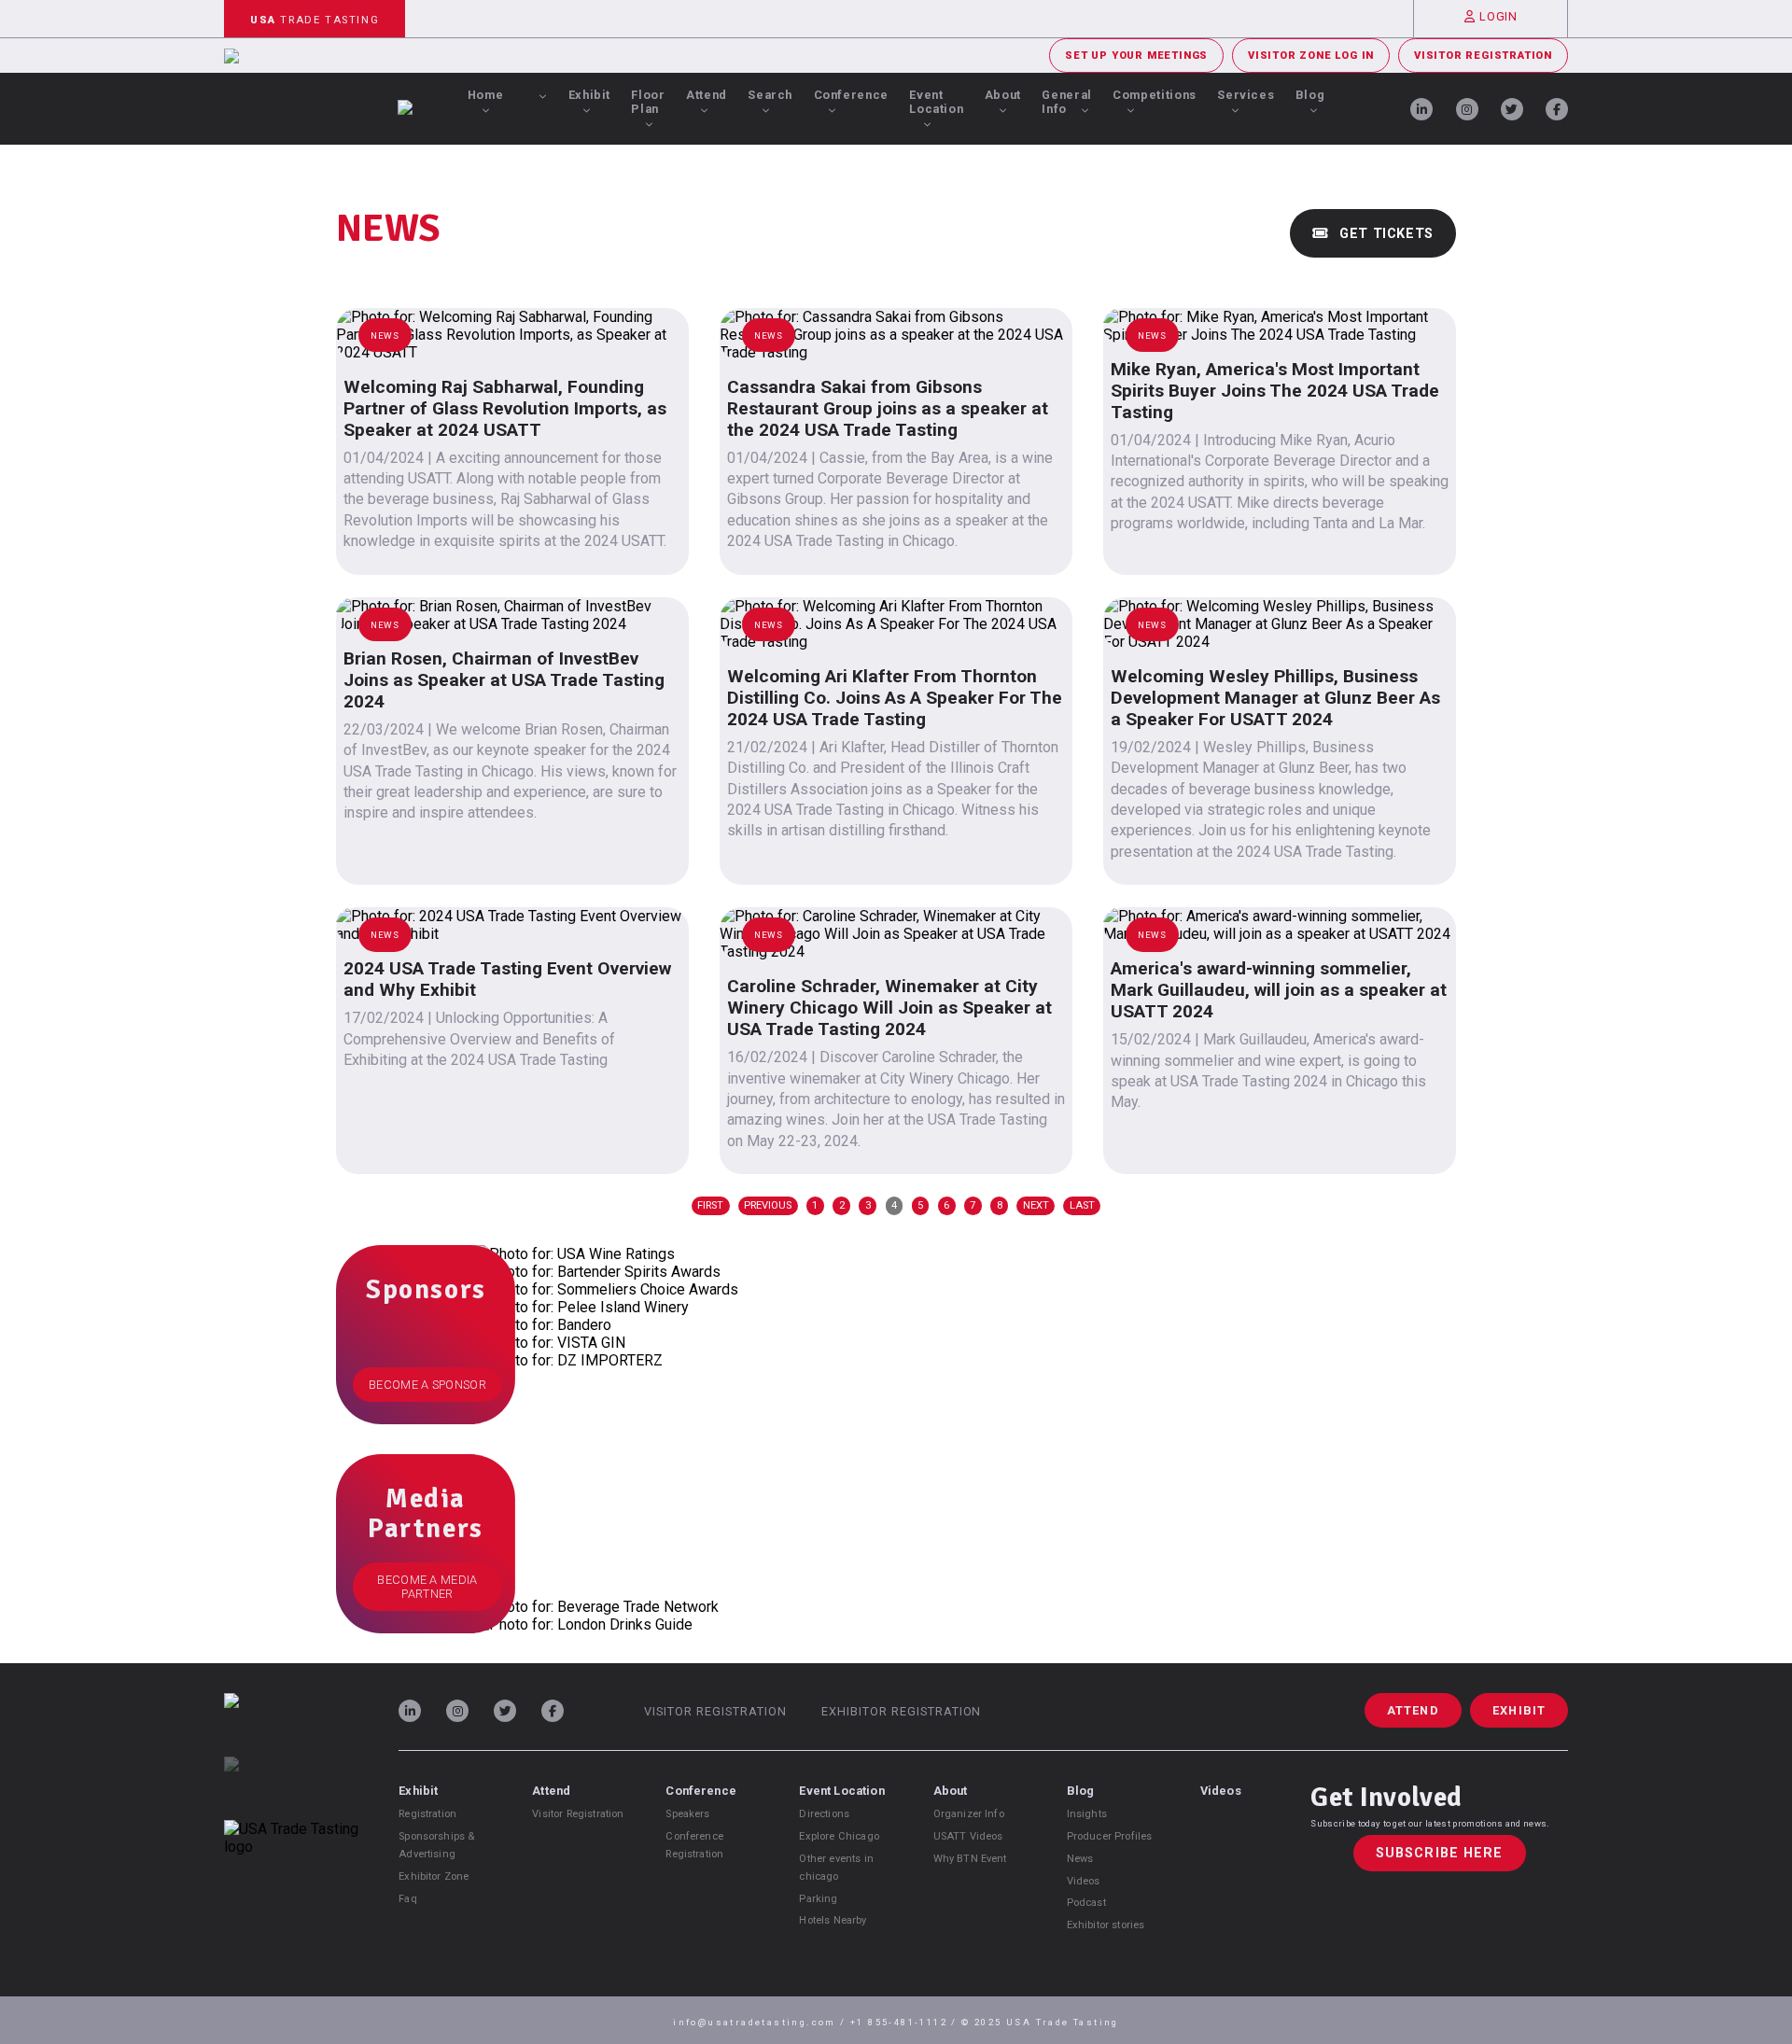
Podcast (1086, 1903)
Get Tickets (1384, 234)
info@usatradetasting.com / (762, 2022)
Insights (1087, 1814)
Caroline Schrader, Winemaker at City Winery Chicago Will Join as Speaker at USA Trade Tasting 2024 (889, 1008)
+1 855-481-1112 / (906, 2022)
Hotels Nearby (833, 1920)
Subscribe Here (1440, 1853)
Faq (407, 1899)
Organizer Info (969, 1814)
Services (1246, 95)
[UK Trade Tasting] (291, 1788)
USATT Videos (968, 1836)
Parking (818, 1899)
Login (1498, 16)
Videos (1084, 1881)
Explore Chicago (839, 1836)
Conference (851, 95)
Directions (824, 1814)
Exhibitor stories (1106, 1925)
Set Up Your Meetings (1136, 56)
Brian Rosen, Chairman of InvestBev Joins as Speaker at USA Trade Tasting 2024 (504, 680)
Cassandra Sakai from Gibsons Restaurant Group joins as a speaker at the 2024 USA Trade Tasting (888, 408)
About (1003, 95)
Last (1082, 1205)
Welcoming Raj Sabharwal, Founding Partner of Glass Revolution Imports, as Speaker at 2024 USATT (505, 408)
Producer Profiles (1110, 1836)
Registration (427, 1814)
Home (486, 95)
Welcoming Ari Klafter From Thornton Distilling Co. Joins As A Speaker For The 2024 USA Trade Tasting (895, 698)
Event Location (936, 102)
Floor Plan (648, 102)
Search (770, 95)
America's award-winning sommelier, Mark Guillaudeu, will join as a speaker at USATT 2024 (1279, 990)
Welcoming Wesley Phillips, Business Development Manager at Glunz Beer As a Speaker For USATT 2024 (1275, 698)
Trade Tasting (315, 20)
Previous (768, 1205)
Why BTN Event (970, 1859)
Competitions (1155, 95)
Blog (1310, 95)
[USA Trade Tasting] (291, 1725)
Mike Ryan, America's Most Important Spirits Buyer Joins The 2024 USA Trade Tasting (1275, 391)
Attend (707, 95)
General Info (1066, 102)
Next (1036, 1205)
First (710, 1205)
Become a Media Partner (427, 1587)
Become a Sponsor (427, 1385)
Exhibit (589, 95)
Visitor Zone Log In (1311, 56)
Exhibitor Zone (434, 1876)
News (1080, 1859)
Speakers (687, 1814)
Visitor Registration (1483, 56)
